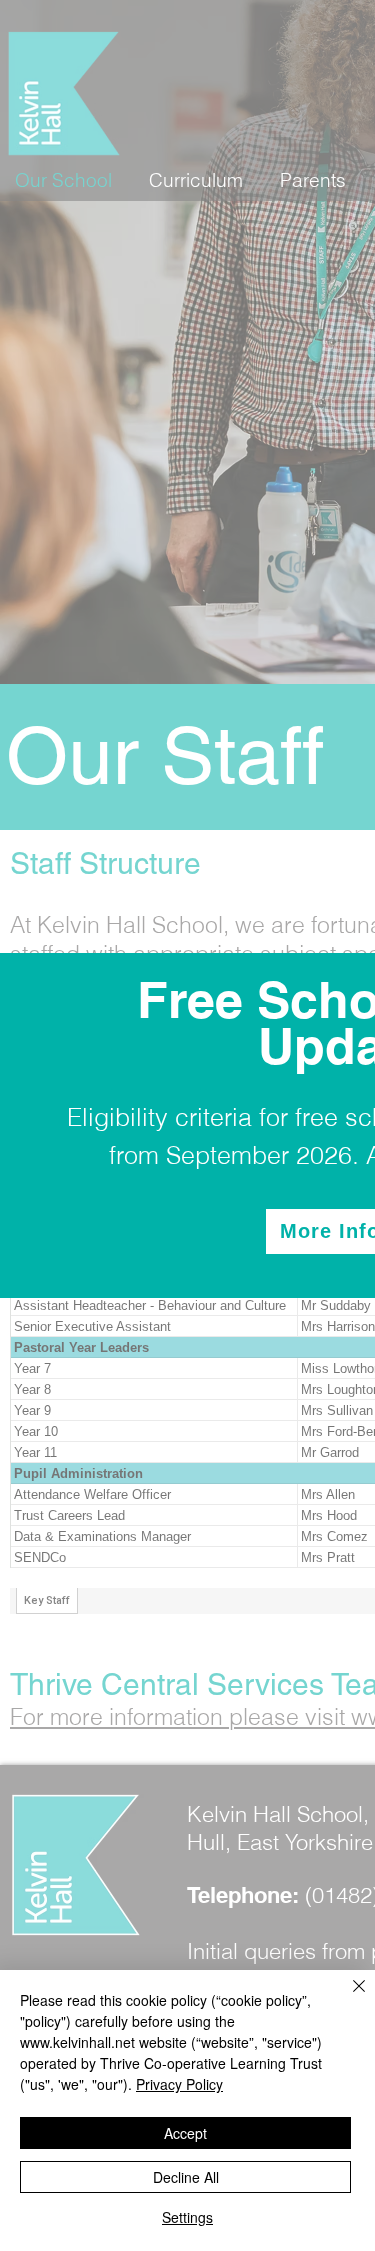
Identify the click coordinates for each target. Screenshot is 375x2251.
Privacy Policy (179, 2084)
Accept (185, 2133)
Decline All (186, 2177)
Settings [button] (187, 2217)
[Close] (347, 1998)
